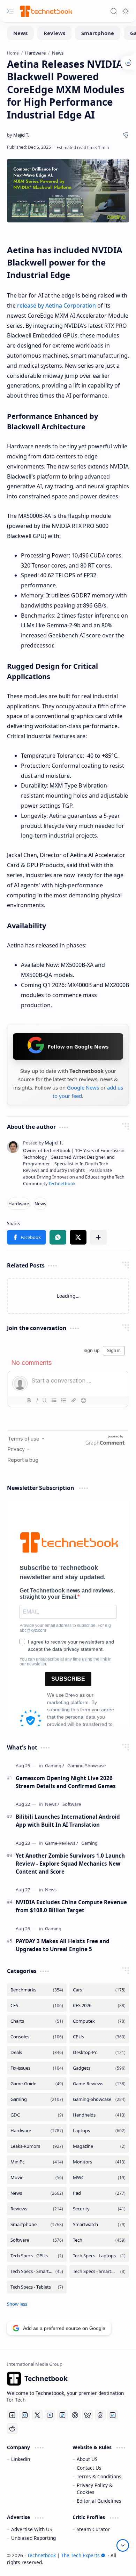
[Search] (114, 11)
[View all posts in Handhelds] (99, 2115)
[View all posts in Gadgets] (99, 2068)
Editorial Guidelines (99, 2501)
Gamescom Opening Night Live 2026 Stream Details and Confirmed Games (66, 1782)
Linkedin (21, 2459)
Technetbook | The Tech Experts (63, 2555)
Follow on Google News (78, 1046)
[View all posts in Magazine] (99, 2146)
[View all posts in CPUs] (99, 2037)
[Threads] (100, 2415)
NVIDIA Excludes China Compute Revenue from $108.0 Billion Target (71, 1906)
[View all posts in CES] (37, 2006)
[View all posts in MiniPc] (37, 2162)
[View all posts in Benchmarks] (37, 1990)
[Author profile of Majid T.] (18, 135)
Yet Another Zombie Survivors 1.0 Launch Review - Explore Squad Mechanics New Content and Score (70, 1864)
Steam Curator (93, 2529)
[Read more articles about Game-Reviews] (62, 1843)
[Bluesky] (88, 2415)
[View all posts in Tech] (99, 2240)
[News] (20, 33)
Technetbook (62, 1184)
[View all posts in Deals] (37, 2052)
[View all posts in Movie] (37, 2178)
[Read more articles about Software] (72, 1804)
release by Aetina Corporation (56, 305)
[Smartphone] (98, 33)
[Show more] (17, 2304)
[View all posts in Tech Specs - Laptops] (99, 2256)
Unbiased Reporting (33, 2538)
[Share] (126, 135)
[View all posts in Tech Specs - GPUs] (37, 2256)
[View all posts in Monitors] (99, 2162)
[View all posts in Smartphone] (37, 2224)
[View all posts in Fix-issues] (37, 2068)
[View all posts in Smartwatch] (99, 2224)
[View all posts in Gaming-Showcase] (99, 2099)
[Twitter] (37, 2415)
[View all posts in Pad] (99, 2193)
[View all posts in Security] (99, 2209)
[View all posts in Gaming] (37, 2099)
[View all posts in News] (37, 2193)
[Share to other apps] (98, 1237)
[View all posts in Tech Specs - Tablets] (37, 2287)
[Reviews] (54, 33)
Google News (83, 1087)
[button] (27, 1237)
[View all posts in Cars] (99, 1990)
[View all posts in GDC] (37, 2115)
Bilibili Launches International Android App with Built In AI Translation (68, 1821)
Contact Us (89, 2468)
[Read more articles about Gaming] (55, 1766)
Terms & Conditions (99, 2476)
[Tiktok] (62, 2415)
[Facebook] (12, 2415)
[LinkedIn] (113, 2415)
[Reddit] (12, 2429)
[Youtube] (50, 2415)
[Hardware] (19, 1204)
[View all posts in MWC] (99, 2178)
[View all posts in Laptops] (99, 2131)
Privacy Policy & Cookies (95, 2489)
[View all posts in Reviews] (37, 2209)
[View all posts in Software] (37, 2240)
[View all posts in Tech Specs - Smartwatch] (99, 2271)
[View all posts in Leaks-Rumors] (37, 2146)
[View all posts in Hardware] (37, 2131)
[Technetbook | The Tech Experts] (45, 11)
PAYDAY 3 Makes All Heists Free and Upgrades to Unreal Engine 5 (63, 1945)
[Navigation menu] (10, 11)
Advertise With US (32, 2529)
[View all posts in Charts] (37, 2021)
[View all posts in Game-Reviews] (99, 2084)
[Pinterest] (75, 2415)
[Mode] (126, 11)
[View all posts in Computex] (99, 2021)
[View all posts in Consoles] (37, 2037)
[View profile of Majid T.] (43, 1143)
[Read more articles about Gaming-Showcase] (86, 1766)
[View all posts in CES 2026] (99, 2006)
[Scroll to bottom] (123, 2545)
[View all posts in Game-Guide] (37, 2084)
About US (87, 2459)
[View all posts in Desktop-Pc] (99, 2052)
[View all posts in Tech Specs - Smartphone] (37, 2271)
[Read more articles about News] (52, 1804)
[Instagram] (25, 2415)
